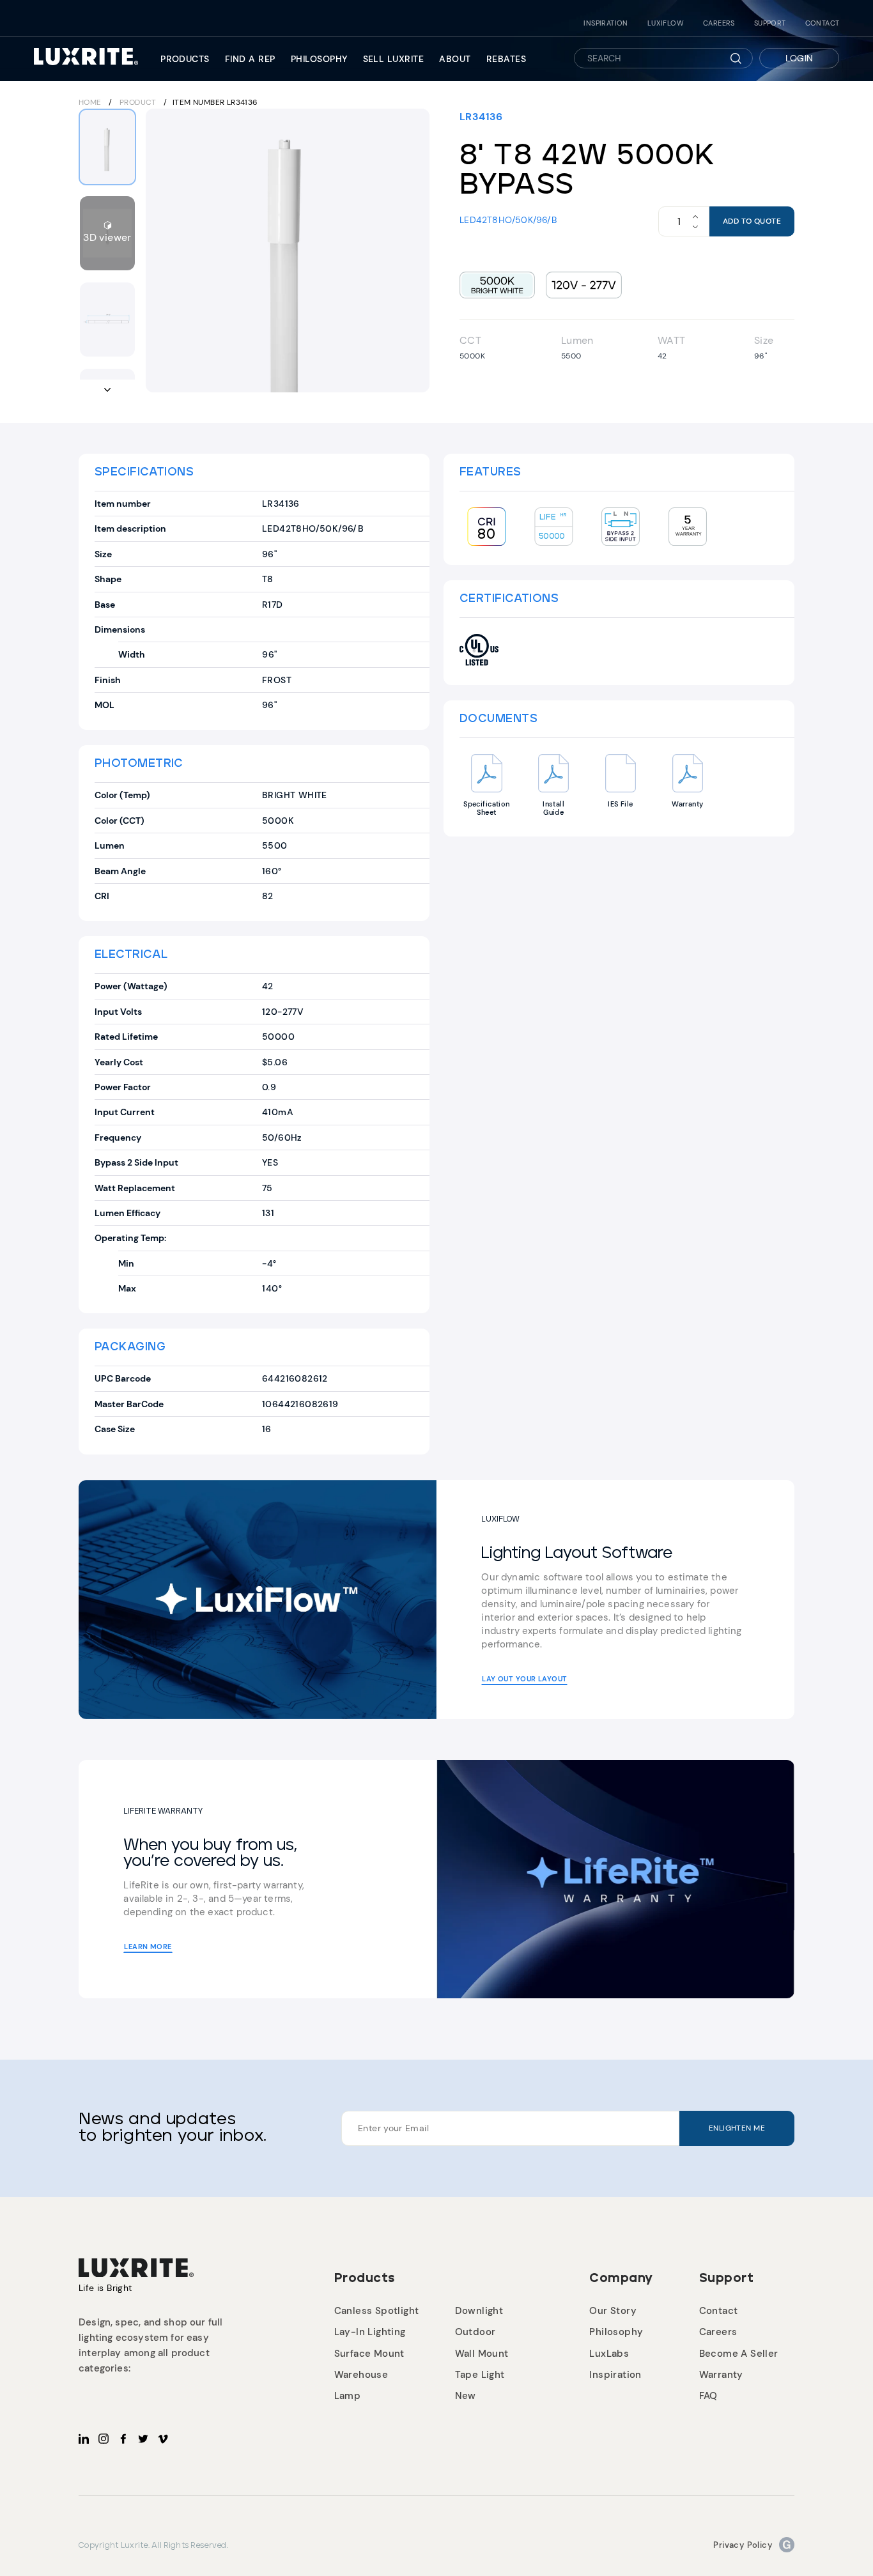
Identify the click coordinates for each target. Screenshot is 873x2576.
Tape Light (480, 2375)
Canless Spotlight (377, 2311)
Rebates (506, 59)
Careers (719, 23)
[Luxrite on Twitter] (143, 2439)
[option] (288, 251)
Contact (823, 23)
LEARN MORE (148, 1947)
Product (138, 102)
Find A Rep (250, 59)
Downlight (479, 2311)
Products (185, 59)
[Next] (412, 251)
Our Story (613, 2311)
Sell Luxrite (394, 59)
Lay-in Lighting (370, 2332)
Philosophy (319, 59)
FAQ (708, 2396)
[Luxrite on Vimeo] (163, 2439)
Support (770, 23)
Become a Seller (739, 2354)
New (466, 2396)
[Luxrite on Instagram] (104, 2439)
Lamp (348, 2396)
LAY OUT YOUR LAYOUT (524, 1679)
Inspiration (606, 23)
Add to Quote (752, 221)
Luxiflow (666, 23)
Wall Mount (482, 2354)
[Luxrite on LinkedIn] (84, 2439)
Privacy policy (743, 2545)
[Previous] (164, 251)
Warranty (721, 2375)
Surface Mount (369, 2354)
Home (90, 102)
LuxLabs (609, 2354)
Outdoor (475, 2332)
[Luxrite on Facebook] (123, 2439)
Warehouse (361, 2375)
